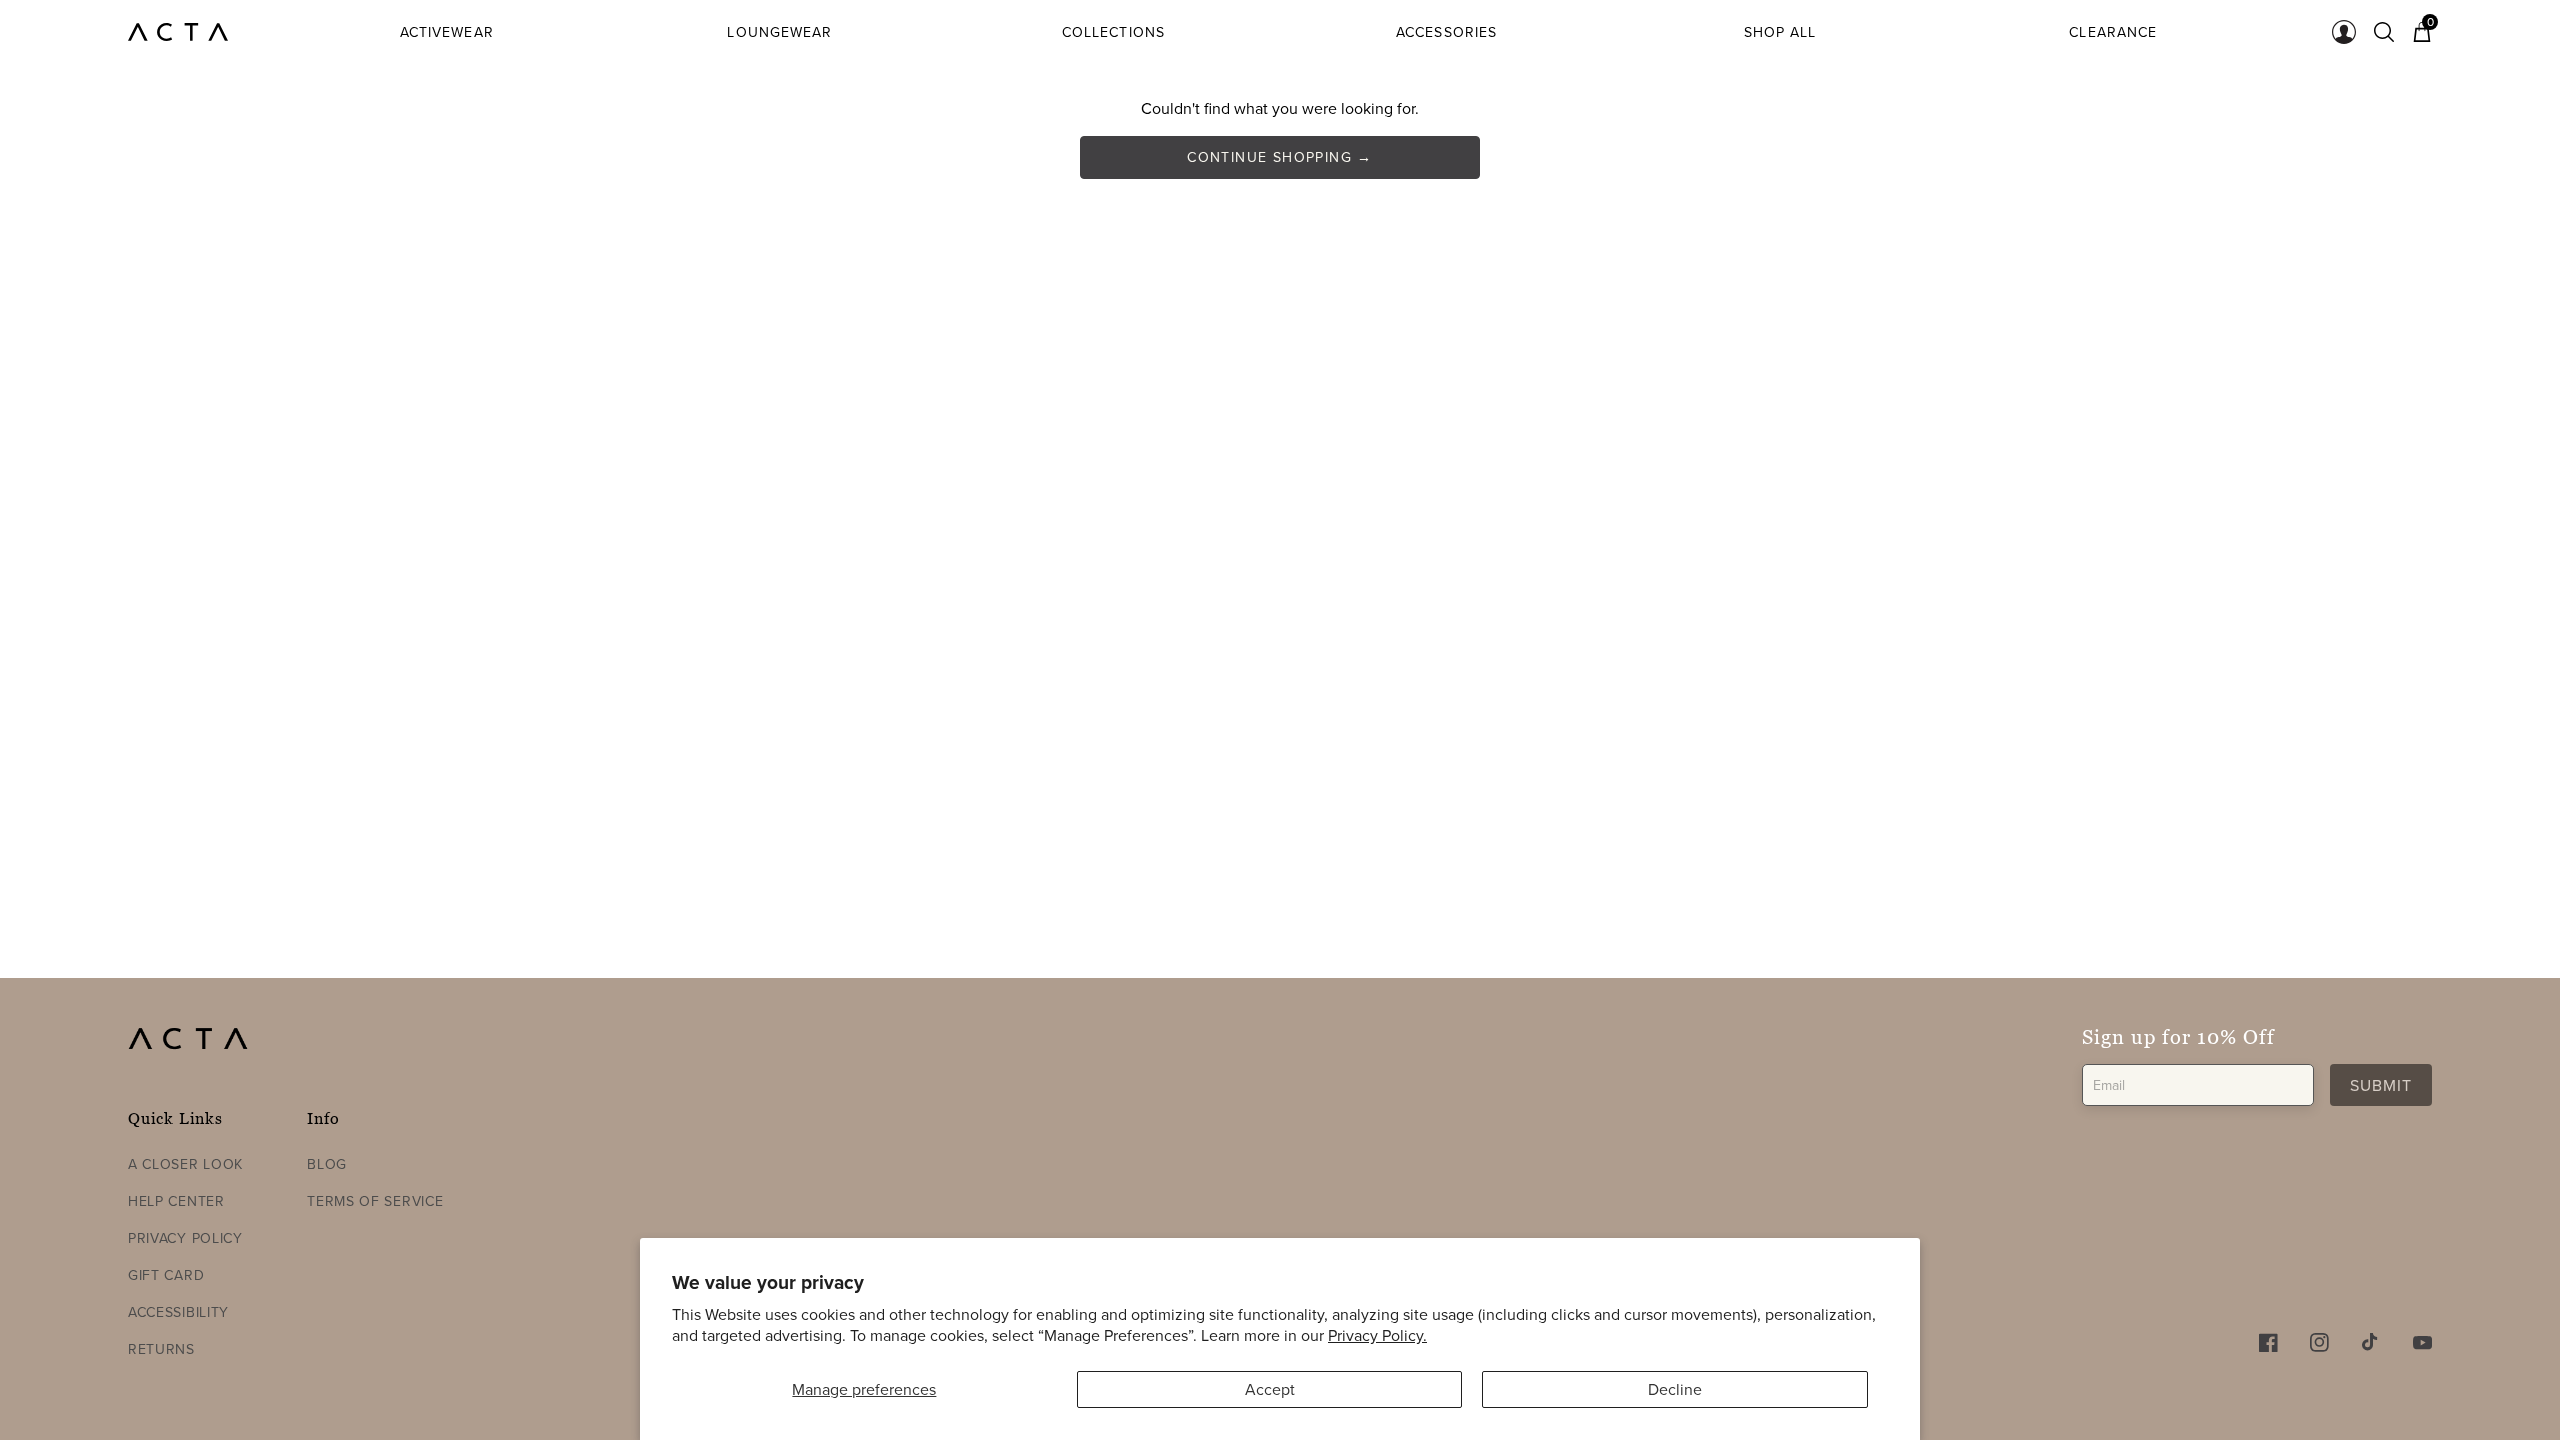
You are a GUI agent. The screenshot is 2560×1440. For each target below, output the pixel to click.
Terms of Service (375, 1201)
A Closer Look (185, 1164)
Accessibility (178, 1312)
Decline (1675, 1389)
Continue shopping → (1280, 157)
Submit (2381, 1085)
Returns (161, 1349)
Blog (327, 1164)
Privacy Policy (185, 1238)
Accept (1270, 1389)
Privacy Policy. (1377, 1335)
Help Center (176, 1201)
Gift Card (166, 1275)
